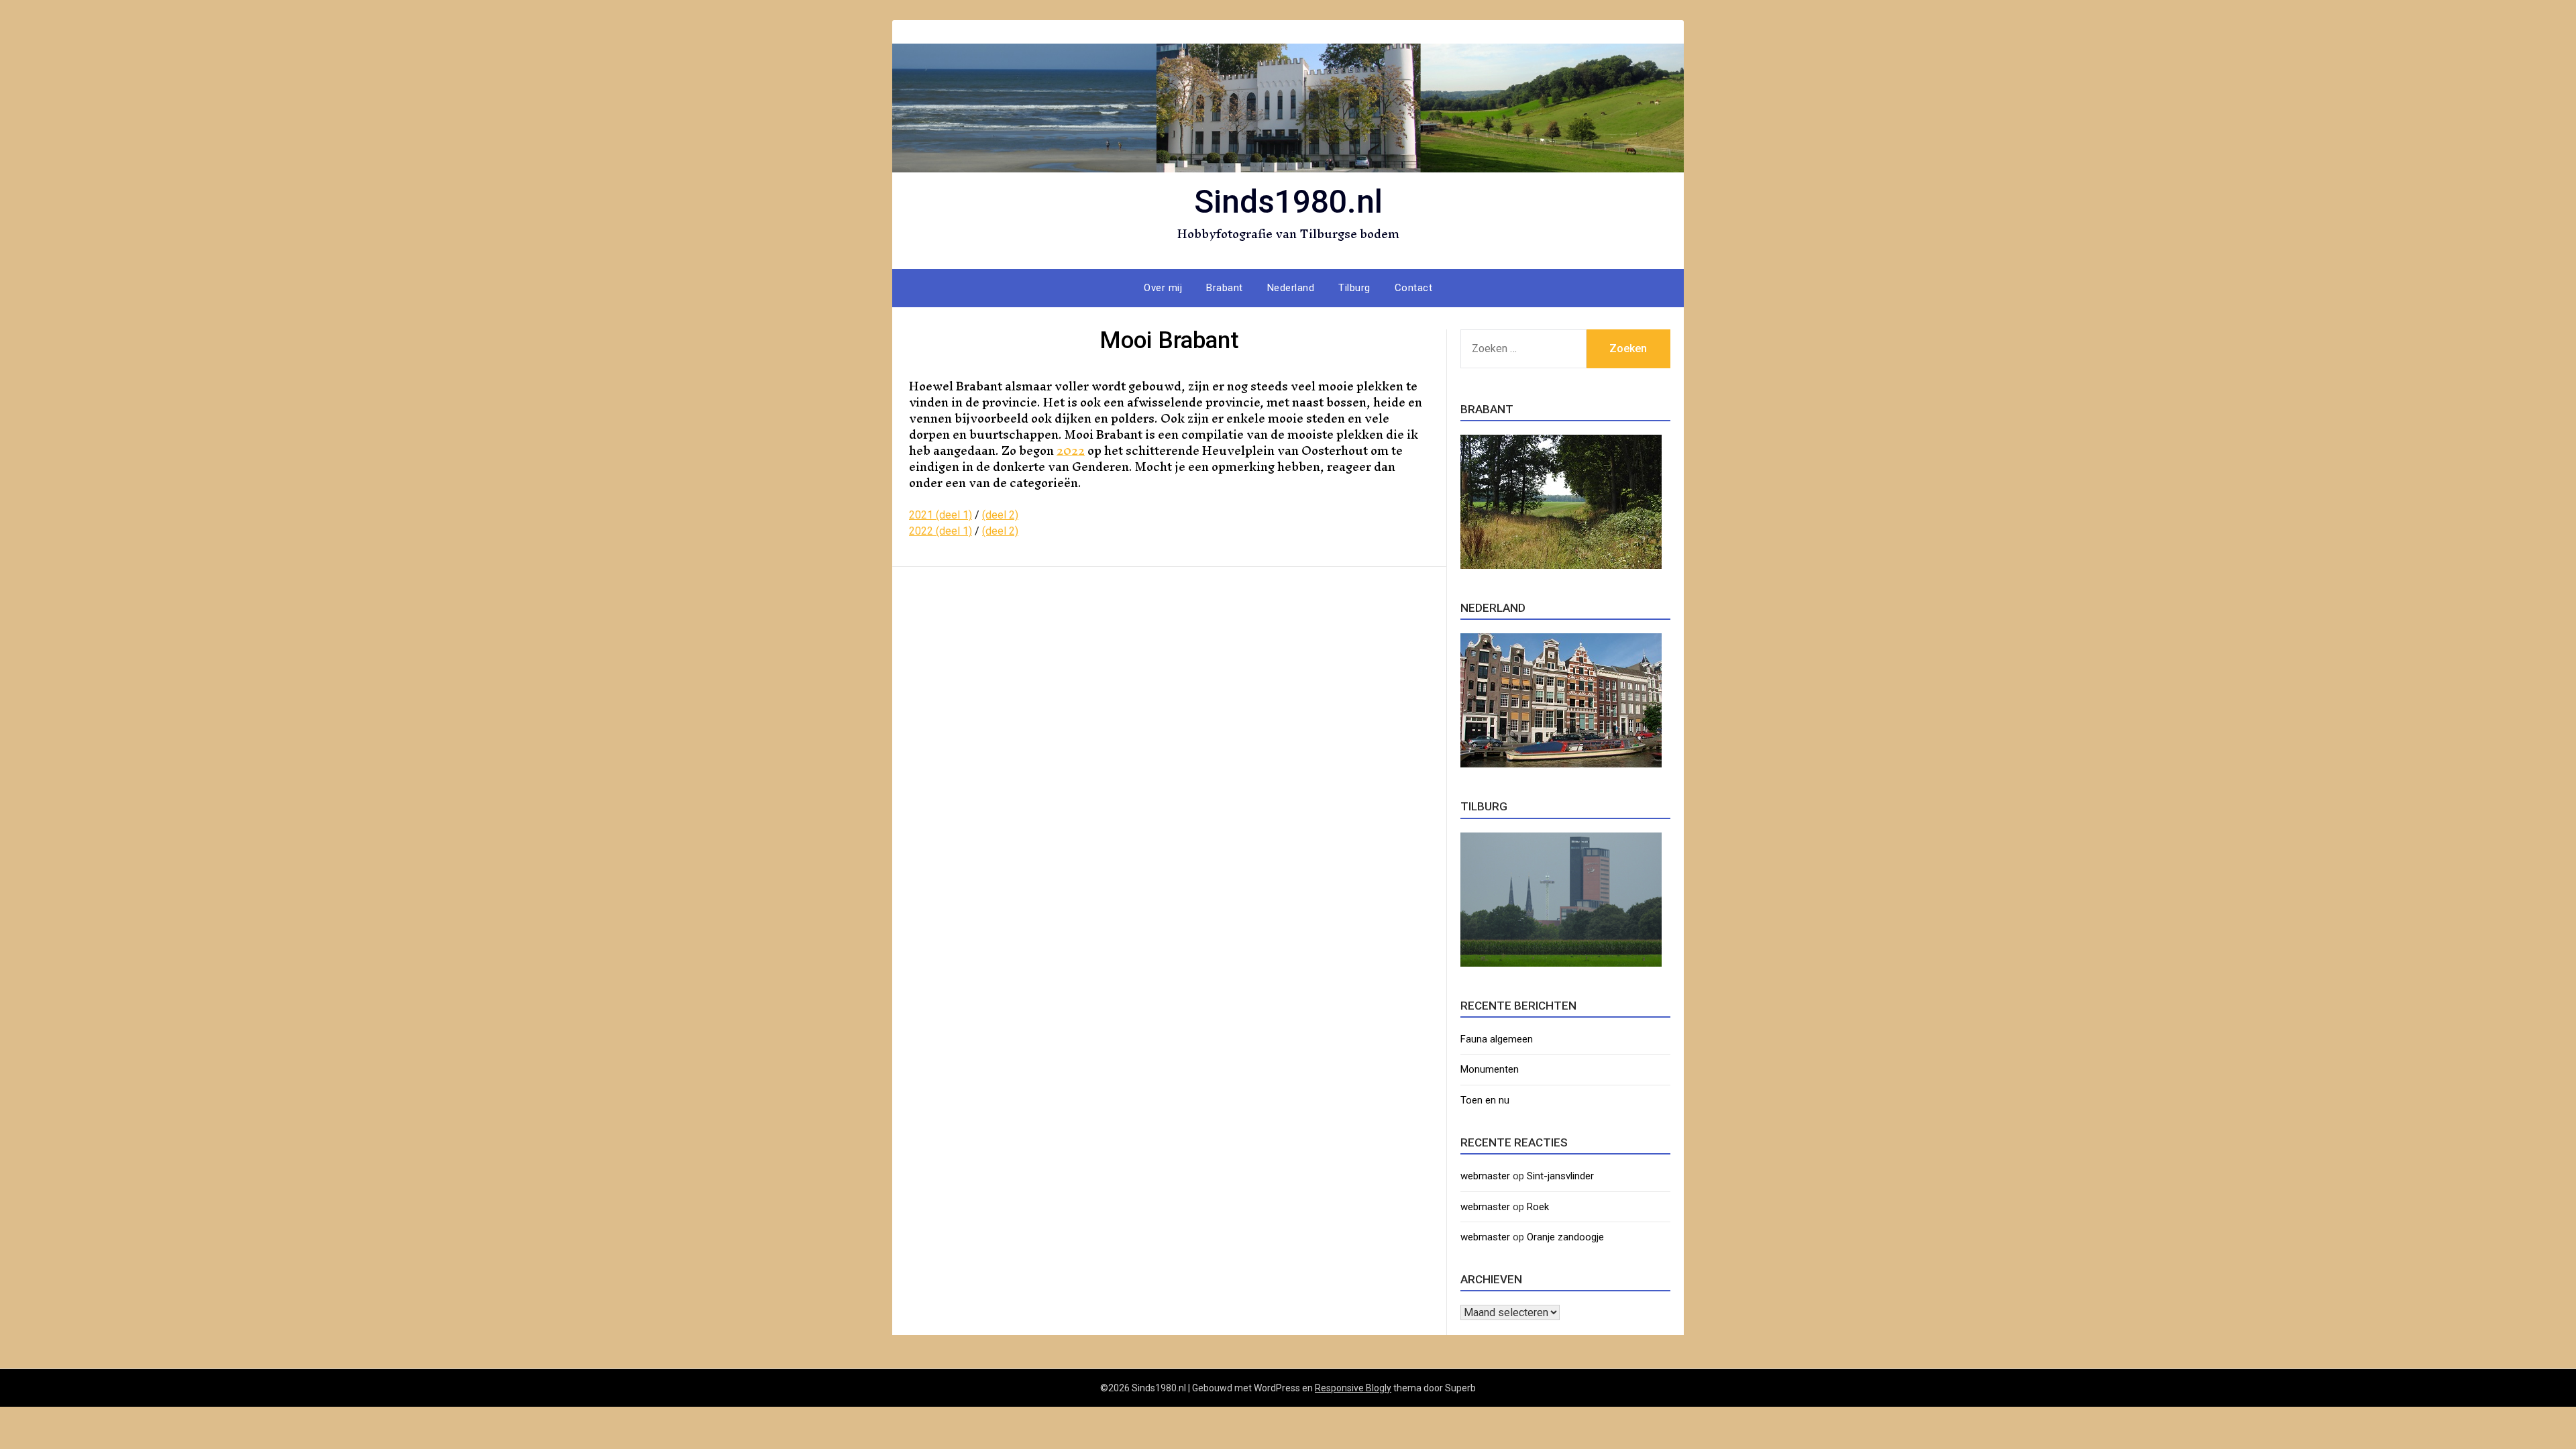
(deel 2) (1000, 515)
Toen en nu (1485, 1100)
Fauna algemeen (1497, 1039)
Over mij (1163, 288)
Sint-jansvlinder (1560, 1176)
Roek (1538, 1207)
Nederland (1291, 288)
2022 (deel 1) (941, 531)
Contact (1414, 288)
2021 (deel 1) (941, 515)
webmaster (1485, 1176)
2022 (1071, 450)
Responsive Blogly (1353, 1388)
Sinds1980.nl (1288, 202)
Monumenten (1490, 1069)
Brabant (1225, 288)
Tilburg (1354, 288)
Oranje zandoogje (1565, 1237)
